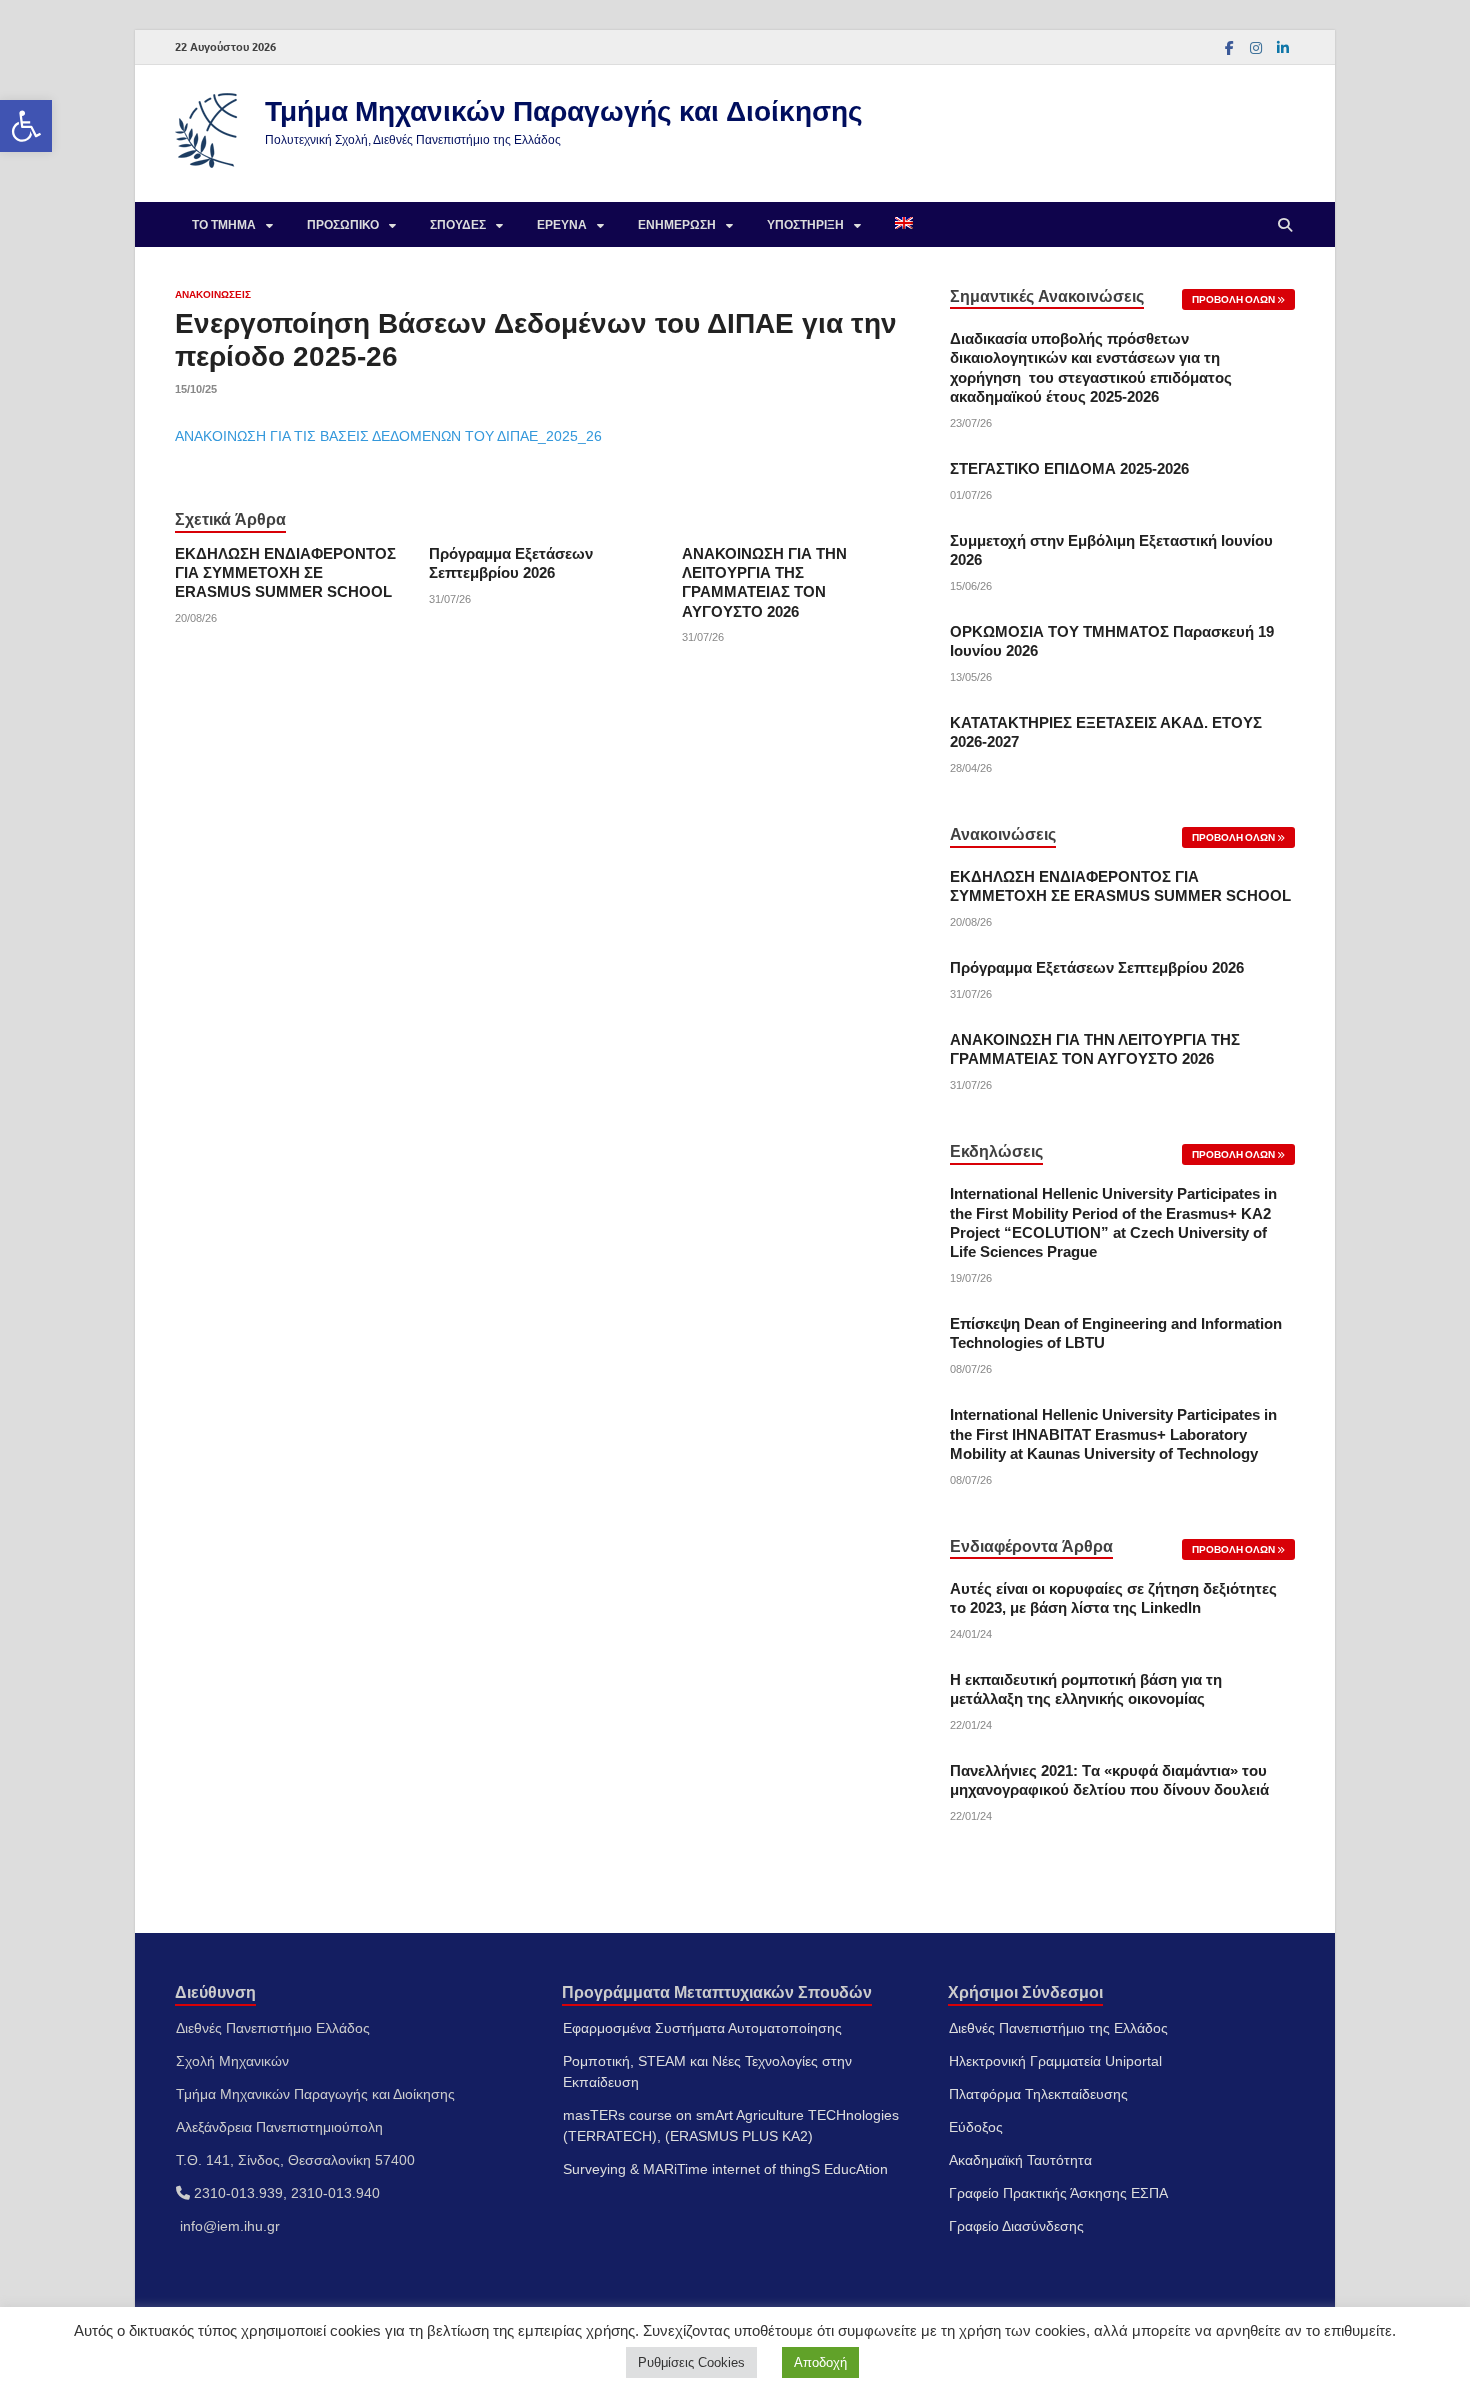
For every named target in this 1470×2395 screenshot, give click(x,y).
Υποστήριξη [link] (805, 224)
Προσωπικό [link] (343, 224)
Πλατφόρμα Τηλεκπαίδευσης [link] (1038, 2094)
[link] (26, 126)
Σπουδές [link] (458, 224)
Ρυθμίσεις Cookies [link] (691, 2362)
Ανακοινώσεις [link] (213, 294)
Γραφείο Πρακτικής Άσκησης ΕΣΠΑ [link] (1058, 2193)
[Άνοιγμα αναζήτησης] (1285, 225)
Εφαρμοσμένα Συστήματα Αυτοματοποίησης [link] (702, 2028)
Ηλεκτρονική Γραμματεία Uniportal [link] (1055, 2061)
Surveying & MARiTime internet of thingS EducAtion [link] (725, 2169)
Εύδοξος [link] (976, 2127)
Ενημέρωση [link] (677, 224)
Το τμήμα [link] (224, 224)
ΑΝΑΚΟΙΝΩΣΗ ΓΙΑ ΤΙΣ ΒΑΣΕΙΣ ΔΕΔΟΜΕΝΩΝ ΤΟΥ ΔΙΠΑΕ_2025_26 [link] (388, 436)
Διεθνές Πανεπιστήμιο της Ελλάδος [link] (1058, 2028)
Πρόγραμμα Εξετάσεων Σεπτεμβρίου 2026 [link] (1097, 968)
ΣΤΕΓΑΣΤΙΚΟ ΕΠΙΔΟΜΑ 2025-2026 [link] (1069, 469)
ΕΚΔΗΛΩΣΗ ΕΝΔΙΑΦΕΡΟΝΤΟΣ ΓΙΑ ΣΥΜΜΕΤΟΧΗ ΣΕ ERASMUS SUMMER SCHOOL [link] (285, 573)
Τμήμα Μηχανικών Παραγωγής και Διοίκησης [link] (564, 110)
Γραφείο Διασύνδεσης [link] (1016, 2226)
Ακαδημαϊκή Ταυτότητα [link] (1020, 2160)
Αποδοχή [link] (820, 2362)
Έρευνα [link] (562, 224)
